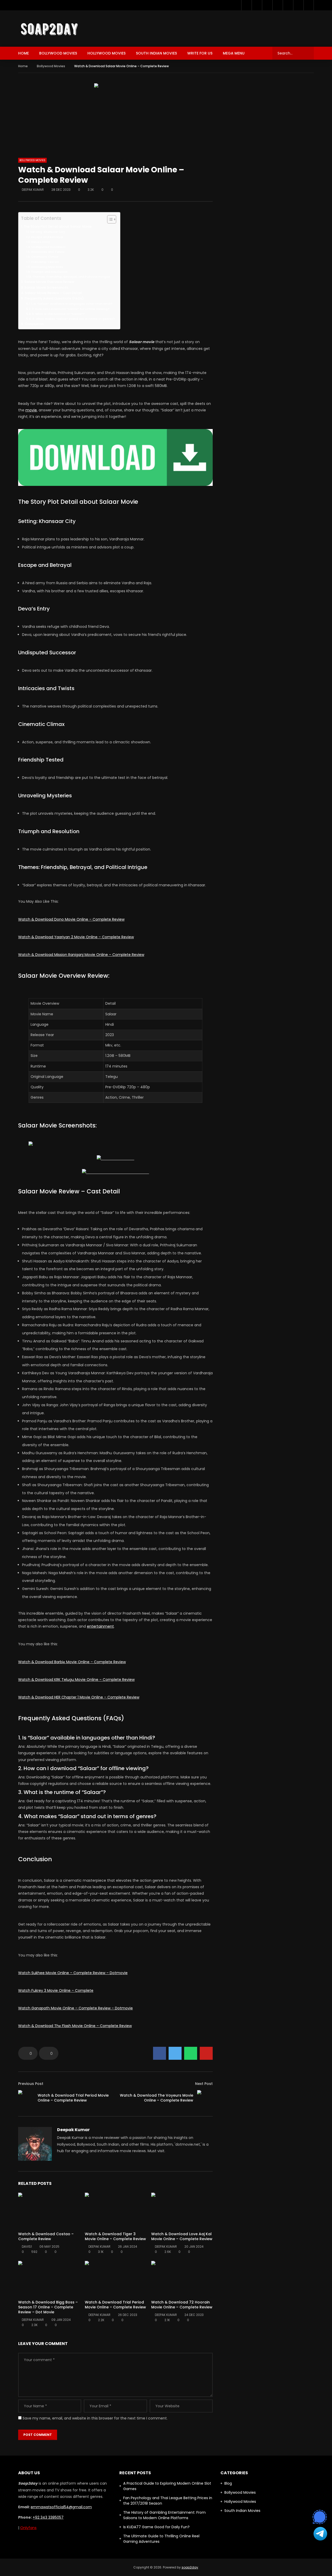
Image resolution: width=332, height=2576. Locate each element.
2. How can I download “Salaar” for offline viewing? (71, 309)
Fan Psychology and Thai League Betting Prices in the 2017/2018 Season (168, 2501)
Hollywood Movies (106, 53)
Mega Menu (234, 53)
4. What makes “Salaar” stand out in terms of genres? (74, 319)
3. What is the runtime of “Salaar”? (58, 314)
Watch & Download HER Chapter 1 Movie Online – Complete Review (79, 1697)
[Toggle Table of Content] (109, 219)
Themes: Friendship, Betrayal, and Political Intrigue (71, 277)
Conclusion (34, 324)
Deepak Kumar (33, 190)
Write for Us (200, 53)
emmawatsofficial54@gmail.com (61, 2507)
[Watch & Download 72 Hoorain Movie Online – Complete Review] (182, 2278)
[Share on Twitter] (175, 2053)
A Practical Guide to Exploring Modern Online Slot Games (167, 2486)
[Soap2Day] (49, 29)
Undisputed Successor (49, 247)
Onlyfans (28, 2528)
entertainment (100, 1626)
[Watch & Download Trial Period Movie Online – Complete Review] (26, 2098)
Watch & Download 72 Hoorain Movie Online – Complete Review (182, 2305)
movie (31, 410)
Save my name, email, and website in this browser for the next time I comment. (95, 2418)
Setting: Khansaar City (48, 232)
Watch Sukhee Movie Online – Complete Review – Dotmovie (73, 1973)
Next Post (204, 2084)
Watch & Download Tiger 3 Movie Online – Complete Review (115, 2236)
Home (23, 53)
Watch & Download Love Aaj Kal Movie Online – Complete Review (182, 2236)
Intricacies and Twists (48, 252)
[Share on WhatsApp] (191, 2053)
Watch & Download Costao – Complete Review (46, 2236)
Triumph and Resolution (49, 272)
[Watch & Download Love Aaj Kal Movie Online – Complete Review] (182, 2210)
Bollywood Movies (58, 53)
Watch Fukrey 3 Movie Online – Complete (56, 1990)
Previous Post (31, 2084)
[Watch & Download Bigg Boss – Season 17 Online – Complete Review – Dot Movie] (49, 2278)
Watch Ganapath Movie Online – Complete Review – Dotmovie (75, 2008)
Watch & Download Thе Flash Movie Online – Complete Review (75, 2026)
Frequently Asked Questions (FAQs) (54, 298)
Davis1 (27, 2247)
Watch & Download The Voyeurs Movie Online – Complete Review (157, 2098)
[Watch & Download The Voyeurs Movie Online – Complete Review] (205, 2098)
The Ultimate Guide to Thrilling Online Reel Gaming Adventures (161, 2539)
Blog (228, 2483)
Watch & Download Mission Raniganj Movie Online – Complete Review (81, 955)
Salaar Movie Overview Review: (50, 282)
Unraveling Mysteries (47, 267)
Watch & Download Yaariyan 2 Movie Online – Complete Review (76, 937)
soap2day (190, 2567)
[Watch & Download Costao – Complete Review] (49, 2210)
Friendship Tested (45, 262)
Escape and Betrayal (47, 237)
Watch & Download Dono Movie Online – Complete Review (71, 919)
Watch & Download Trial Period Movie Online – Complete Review (73, 2098)
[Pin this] (206, 2053)
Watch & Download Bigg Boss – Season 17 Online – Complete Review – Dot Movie (48, 2307)
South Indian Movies (156, 53)
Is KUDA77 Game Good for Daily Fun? (156, 2527)
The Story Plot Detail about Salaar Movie (58, 226)
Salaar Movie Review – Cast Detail (53, 293)
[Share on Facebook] (160, 2053)
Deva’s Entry (41, 242)
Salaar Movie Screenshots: (47, 287)
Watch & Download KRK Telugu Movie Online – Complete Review (76, 1680)
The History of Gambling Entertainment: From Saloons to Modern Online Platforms (164, 2515)
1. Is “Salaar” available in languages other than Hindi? (72, 304)
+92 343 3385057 (48, 2517)
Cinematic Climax (45, 257)
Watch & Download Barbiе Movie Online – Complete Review (72, 1662)
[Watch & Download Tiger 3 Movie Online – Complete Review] (116, 2210)
